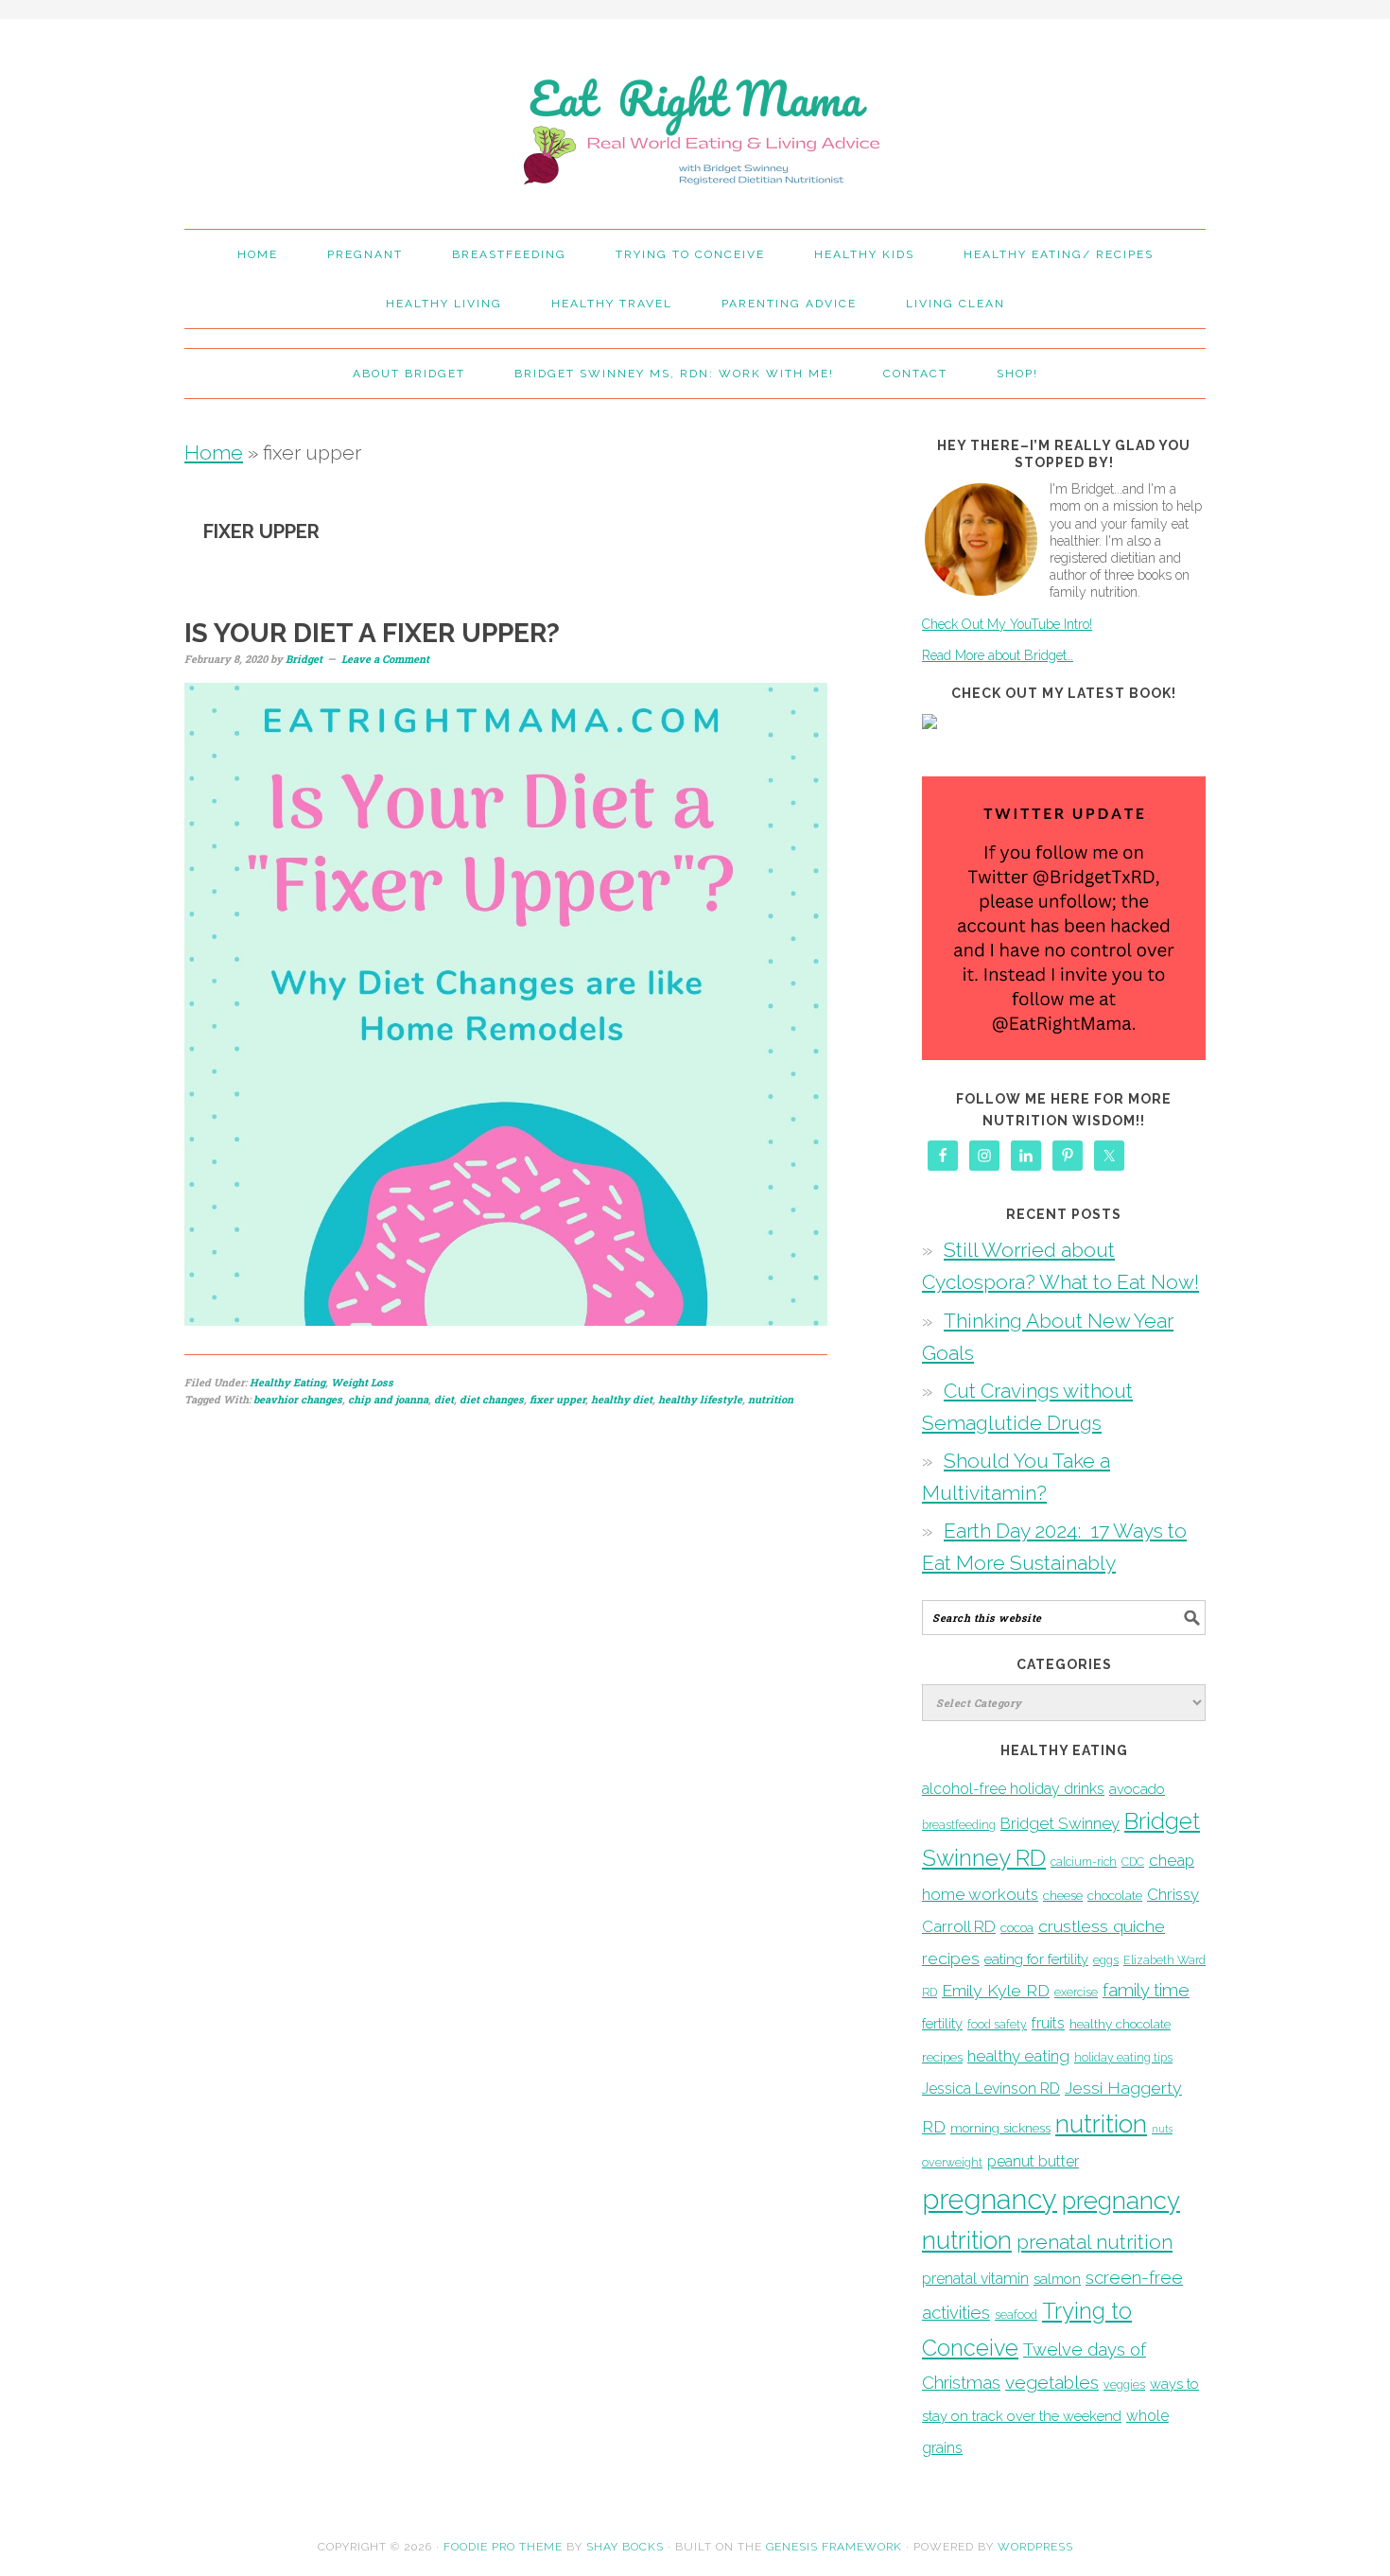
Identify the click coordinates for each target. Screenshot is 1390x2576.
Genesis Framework (834, 2547)
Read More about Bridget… (998, 655)
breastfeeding (959, 1825)
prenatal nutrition (1095, 2242)
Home (214, 453)
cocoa (1017, 1927)
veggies (1124, 2385)
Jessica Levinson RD (991, 2089)
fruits (1048, 2023)
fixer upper (557, 1399)
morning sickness (1000, 2128)
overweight (952, 2162)
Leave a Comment (385, 659)
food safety (997, 2024)
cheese (1063, 1895)
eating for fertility (1036, 1959)
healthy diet (622, 1399)
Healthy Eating (287, 1382)
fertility (942, 2023)
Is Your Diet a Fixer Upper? (372, 633)
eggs (1106, 1960)
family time (1146, 1990)
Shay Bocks (625, 2547)
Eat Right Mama (695, 115)
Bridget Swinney (1060, 1823)
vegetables (1052, 2382)
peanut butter (1033, 2161)
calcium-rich (1084, 1862)
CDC (1133, 1862)
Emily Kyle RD (996, 1990)
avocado (1137, 1789)
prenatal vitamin (975, 2279)
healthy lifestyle (700, 1399)
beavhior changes (298, 1399)
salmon (1057, 2279)
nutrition (771, 1399)
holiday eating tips (1123, 2057)
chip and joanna (388, 1399)
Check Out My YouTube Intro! (1007, 624)
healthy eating (1018, 2056)
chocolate (1115, 1895)
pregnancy (990, 2199)
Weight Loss (362, 1382)
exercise (1076, 1992)
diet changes (492, 1399)
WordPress (1035, 2547)
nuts (1162, 2129)
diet (444, 1399)
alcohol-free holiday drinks (1013, 1789)
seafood (1016, 2315)
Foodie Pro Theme (503, 2547)
